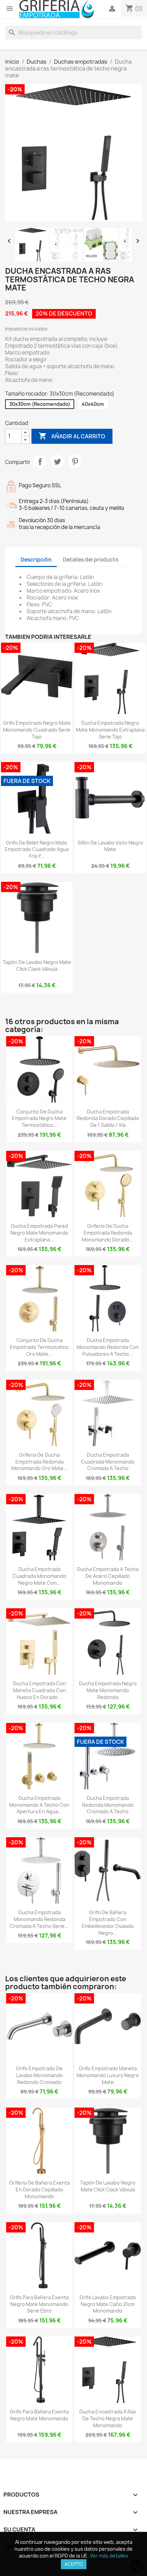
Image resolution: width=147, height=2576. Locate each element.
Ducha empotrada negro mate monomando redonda (108, 1690)
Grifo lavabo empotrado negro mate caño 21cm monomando (108, 2304)
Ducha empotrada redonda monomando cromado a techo (108, 1805)
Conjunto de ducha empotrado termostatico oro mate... (39, 1347)
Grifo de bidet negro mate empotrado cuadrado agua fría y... (37, 849)
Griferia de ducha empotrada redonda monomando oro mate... (39, 1462)
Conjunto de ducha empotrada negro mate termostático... (39, 1118)
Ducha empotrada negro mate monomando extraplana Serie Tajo (110, 730)
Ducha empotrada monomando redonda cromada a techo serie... (39, 1919)
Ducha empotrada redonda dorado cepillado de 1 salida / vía (108, 1118)
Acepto (74, 2564)
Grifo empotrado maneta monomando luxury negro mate (108, 2075)
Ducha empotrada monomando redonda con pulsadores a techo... (108, 1347)
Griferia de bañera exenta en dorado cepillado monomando (39, 2189)
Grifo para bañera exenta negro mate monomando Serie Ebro (39, 2304)
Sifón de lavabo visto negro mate (110, 846)
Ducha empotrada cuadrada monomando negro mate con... (39, 1576)
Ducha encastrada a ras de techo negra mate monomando (108, 2418)
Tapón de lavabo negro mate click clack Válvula (37, 965)
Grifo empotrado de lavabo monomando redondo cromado (39, 2075)
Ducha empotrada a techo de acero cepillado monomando (108, 1576)
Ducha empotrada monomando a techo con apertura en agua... (39, 1805)
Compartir (40, 462)
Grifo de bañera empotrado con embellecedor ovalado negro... (108, 1922)
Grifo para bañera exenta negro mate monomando (39, 2415)
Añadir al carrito (72, 436)
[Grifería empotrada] (57, 9)
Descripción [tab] (36, 560)
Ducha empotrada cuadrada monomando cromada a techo (108, 1462)
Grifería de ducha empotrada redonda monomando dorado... (108, 1233)
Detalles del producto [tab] (91, 560)
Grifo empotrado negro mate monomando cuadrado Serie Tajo (37, 730)
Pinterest (75, 462)
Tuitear (57, 462)
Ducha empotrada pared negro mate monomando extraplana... (39, 1233)
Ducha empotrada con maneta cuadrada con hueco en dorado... (39, 1690)
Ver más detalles (109, 2556)
